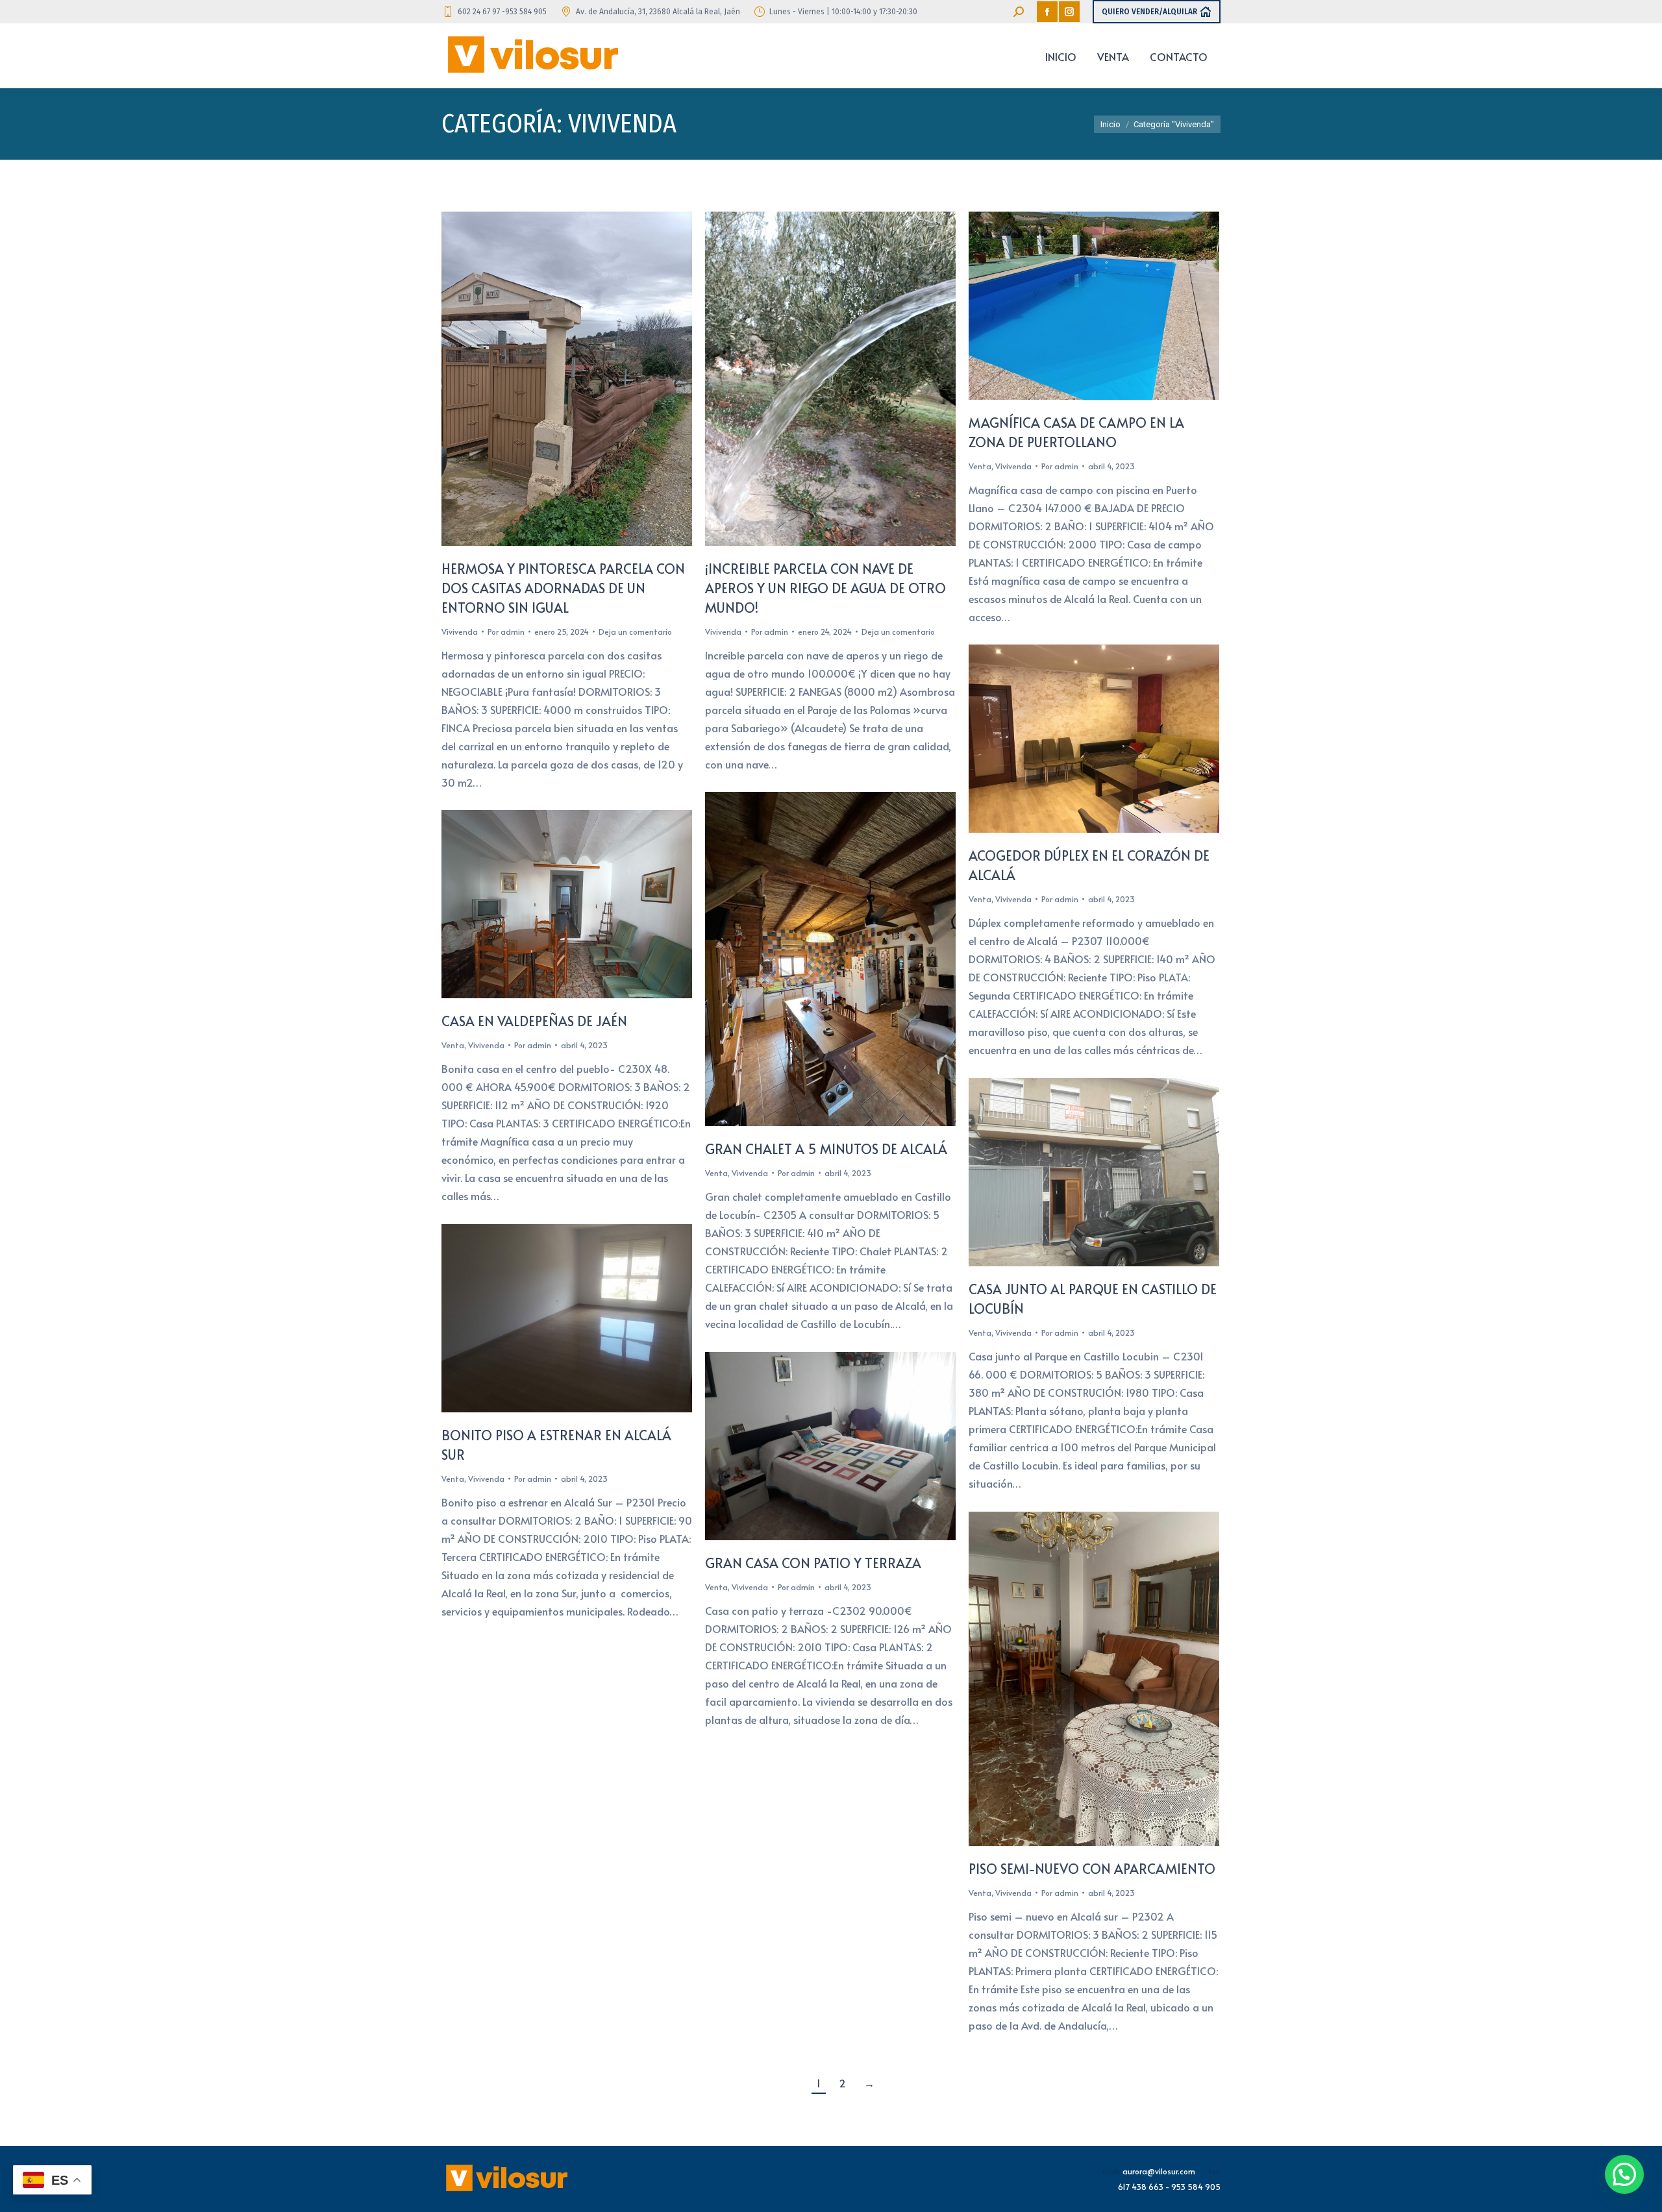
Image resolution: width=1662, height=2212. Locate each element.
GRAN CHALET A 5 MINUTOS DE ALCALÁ (826, 1149)
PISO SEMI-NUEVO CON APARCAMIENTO (1092, 1869)
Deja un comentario (635, 632)
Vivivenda (460, 632)
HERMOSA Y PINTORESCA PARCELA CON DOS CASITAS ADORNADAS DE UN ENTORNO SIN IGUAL (563, 588)
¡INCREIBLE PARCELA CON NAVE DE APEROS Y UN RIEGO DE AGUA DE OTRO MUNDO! (825, 588)
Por (506, 632)
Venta (980, 466)
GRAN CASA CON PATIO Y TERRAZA (813, 1563)
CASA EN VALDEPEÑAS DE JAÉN (534, 1021)
